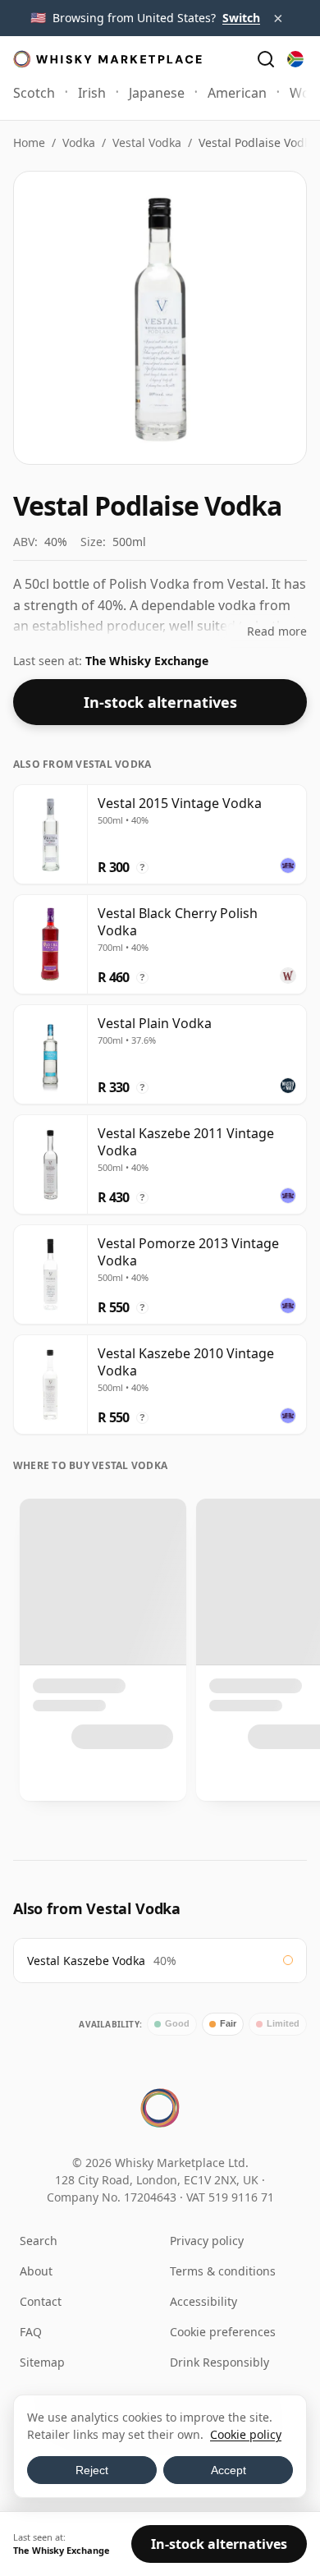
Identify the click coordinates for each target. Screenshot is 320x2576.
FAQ (31, 2332)
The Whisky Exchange (147, 661)
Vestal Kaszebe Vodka (86, 1961)
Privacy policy (207, 2241)
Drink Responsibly (219, 2362)
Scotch (34, 93)
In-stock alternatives (160, 702)
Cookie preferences (223, 2332)
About (36, 2271)
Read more (277, 631)
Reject (92, 2470)
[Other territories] (295, 59)
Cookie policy (246, 2434)
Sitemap (42, 2362)
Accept (229, 2470)
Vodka (79, 142)
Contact (41, 2301)
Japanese (157, 93)
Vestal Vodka (147, 142)
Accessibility (203, 2301)
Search (39, 2241)
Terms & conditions (223, 2271)
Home (29, 142)
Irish (92, 93)
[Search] (266, 59)
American (237, 93)
